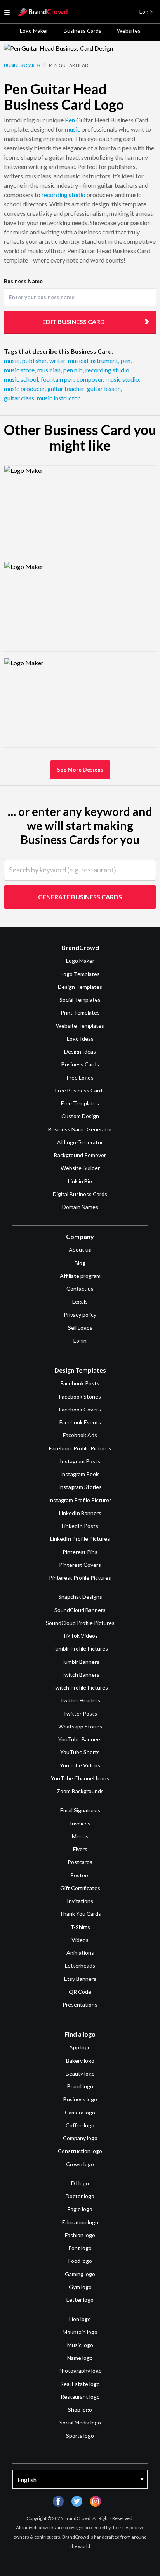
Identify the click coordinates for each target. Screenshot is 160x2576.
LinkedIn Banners (80, 1513)
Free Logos (80, 1077)
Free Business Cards (80, 1090)
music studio (123, 379)
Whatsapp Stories (80, 1726)
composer (90, 379)
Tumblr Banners (80, 1662)
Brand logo (80, 2086)
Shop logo (80, 2409)
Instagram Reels (80, 1474)
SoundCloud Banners (80, 1610)
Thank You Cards (80, 1914)
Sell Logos (80, 1328)
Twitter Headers (80, 1700)
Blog (80, 1263)
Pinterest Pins (80, 1552)
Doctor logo (80, 2196)
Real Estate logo (80, 2384)
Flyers (80, 1849)
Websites (129, 31)
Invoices (80, 1823)
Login (80, 1340)
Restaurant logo (80, 2397)
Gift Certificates (80, 1888)
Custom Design (80, 1116)
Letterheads (80, 1965)
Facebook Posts (80, 1383)
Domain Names (80, 1207)
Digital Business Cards (80, 1194)
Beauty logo (80, 2073)
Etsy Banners (80, 1979)
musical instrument (94, 360)
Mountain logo (80, 2332)
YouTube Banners (80, 1739)
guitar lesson (104, 389)
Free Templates (80, 1103)
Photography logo (80, 2371)
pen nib (74, 370)
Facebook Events (80, 1422)
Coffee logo (80, 2125)
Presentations (80, 2004)
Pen (70, 120)
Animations (80, 1953)
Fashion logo (80, 2235)
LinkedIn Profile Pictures (80, 1539)
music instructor (58, 398)
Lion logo (80, 2319)
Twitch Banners (80, 1675)
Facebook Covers (80, 1409)
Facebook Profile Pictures (80, 1448)
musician (50, 370)
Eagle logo (80, 2209)
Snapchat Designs (80, 1597)
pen (126, 360)
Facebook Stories (80, 1396)
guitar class (20, 398)
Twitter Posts (80, 1714)
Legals (80, 1301)
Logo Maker (34, 31)
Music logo (80, 2345)
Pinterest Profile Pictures (80, 1578)
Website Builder (80, 1168)
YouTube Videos (80, 1765)
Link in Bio (80, 1181)
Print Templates (80, 1012)
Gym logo (80, 2287)
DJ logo (80, 2183)
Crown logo (80, 2164)
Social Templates (80, 1000)
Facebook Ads (80, 1435)
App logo (80, 2047)
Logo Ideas (80, 1039)
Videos (80, 1940)
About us (80, 1250)
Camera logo (80, 2112)
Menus (80, 1836)
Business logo (80, 2099)
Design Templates (80, 987)
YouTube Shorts (80, 1752)
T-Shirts (80, 1927)
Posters (80, 1875)
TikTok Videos (80, 1636)
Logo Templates (80, 974)
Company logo (80, 2138)
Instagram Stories (80, 1487)
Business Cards (83, 31)
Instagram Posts (80, 1461)
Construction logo (80, 2151)
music (73, 129)
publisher (35, 360)
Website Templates (80, 1026)
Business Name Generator (80, 1129)
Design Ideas (80, 1051)
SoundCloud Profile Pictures (80, 1623)
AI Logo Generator (80, 1142)
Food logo (80, 2261)
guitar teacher (66, 389)
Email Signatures (80, 1810)
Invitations (80, 1901)
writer (58, 360)
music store (20, 370)
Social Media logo (80, 2422)
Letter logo (80, 2300)
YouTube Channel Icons (80, 1778)
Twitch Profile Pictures (80, 1687)
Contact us (80, 1289)
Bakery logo (80, 2061)
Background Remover (80, 1155)
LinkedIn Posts (80, 1526)
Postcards (80, 1862)
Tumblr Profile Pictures (80, 1648)
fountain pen (58, 379)
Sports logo (80, 2436)
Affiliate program (80, 1276)
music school (22, 379)
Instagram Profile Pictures (80, 1500)
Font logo (80, 2248)
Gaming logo (80, 2274)
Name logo (80, 2358)
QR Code (80, 1992)
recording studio (63, 195)
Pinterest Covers (80, 1565)
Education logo (80, 2222)
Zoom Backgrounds (80, 1791)
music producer (25, 389)
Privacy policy (80, 1315)
